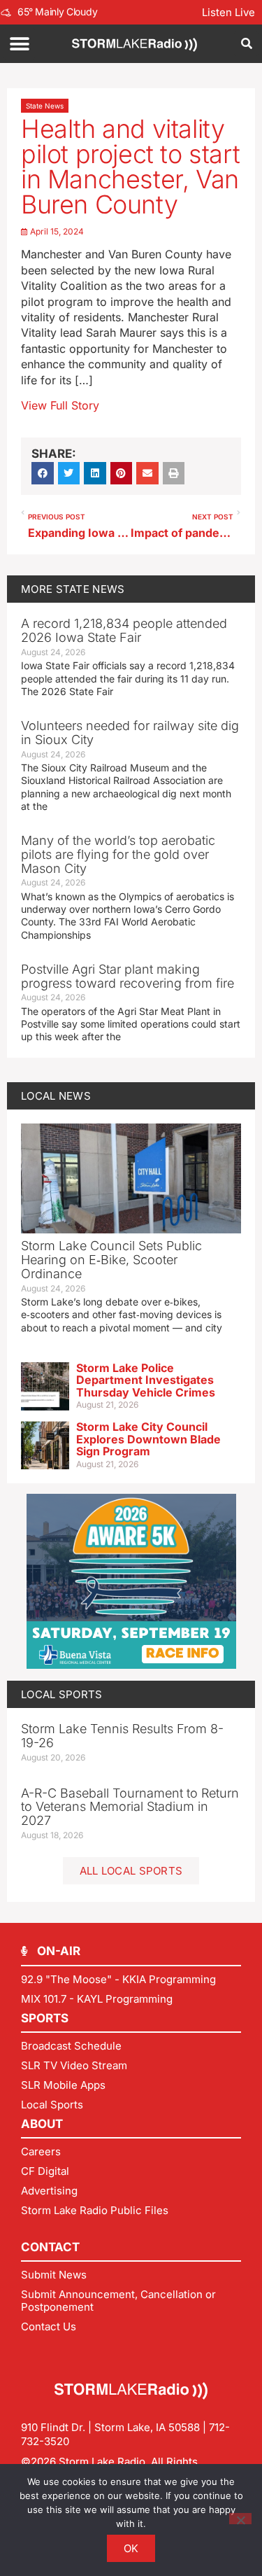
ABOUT (42, 2124)
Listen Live (228, 12)
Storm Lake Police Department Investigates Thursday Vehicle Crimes (146, 1380)
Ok (131, 2548)
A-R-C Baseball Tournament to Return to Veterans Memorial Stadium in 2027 (130, 1807)
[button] (19, 44)
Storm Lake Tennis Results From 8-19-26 (122, 1736)
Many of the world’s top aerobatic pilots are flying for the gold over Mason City (118, 854)
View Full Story (60, 405)
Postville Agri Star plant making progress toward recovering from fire (128, 976)
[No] (240, 2519)
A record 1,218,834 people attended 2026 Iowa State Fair (124, 630)
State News (45, 106)
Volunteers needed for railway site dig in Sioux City (130, 733)
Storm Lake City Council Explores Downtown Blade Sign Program (148, 1439)
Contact (50, 2247)
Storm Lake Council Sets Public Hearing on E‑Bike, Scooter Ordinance (111, 1260)
